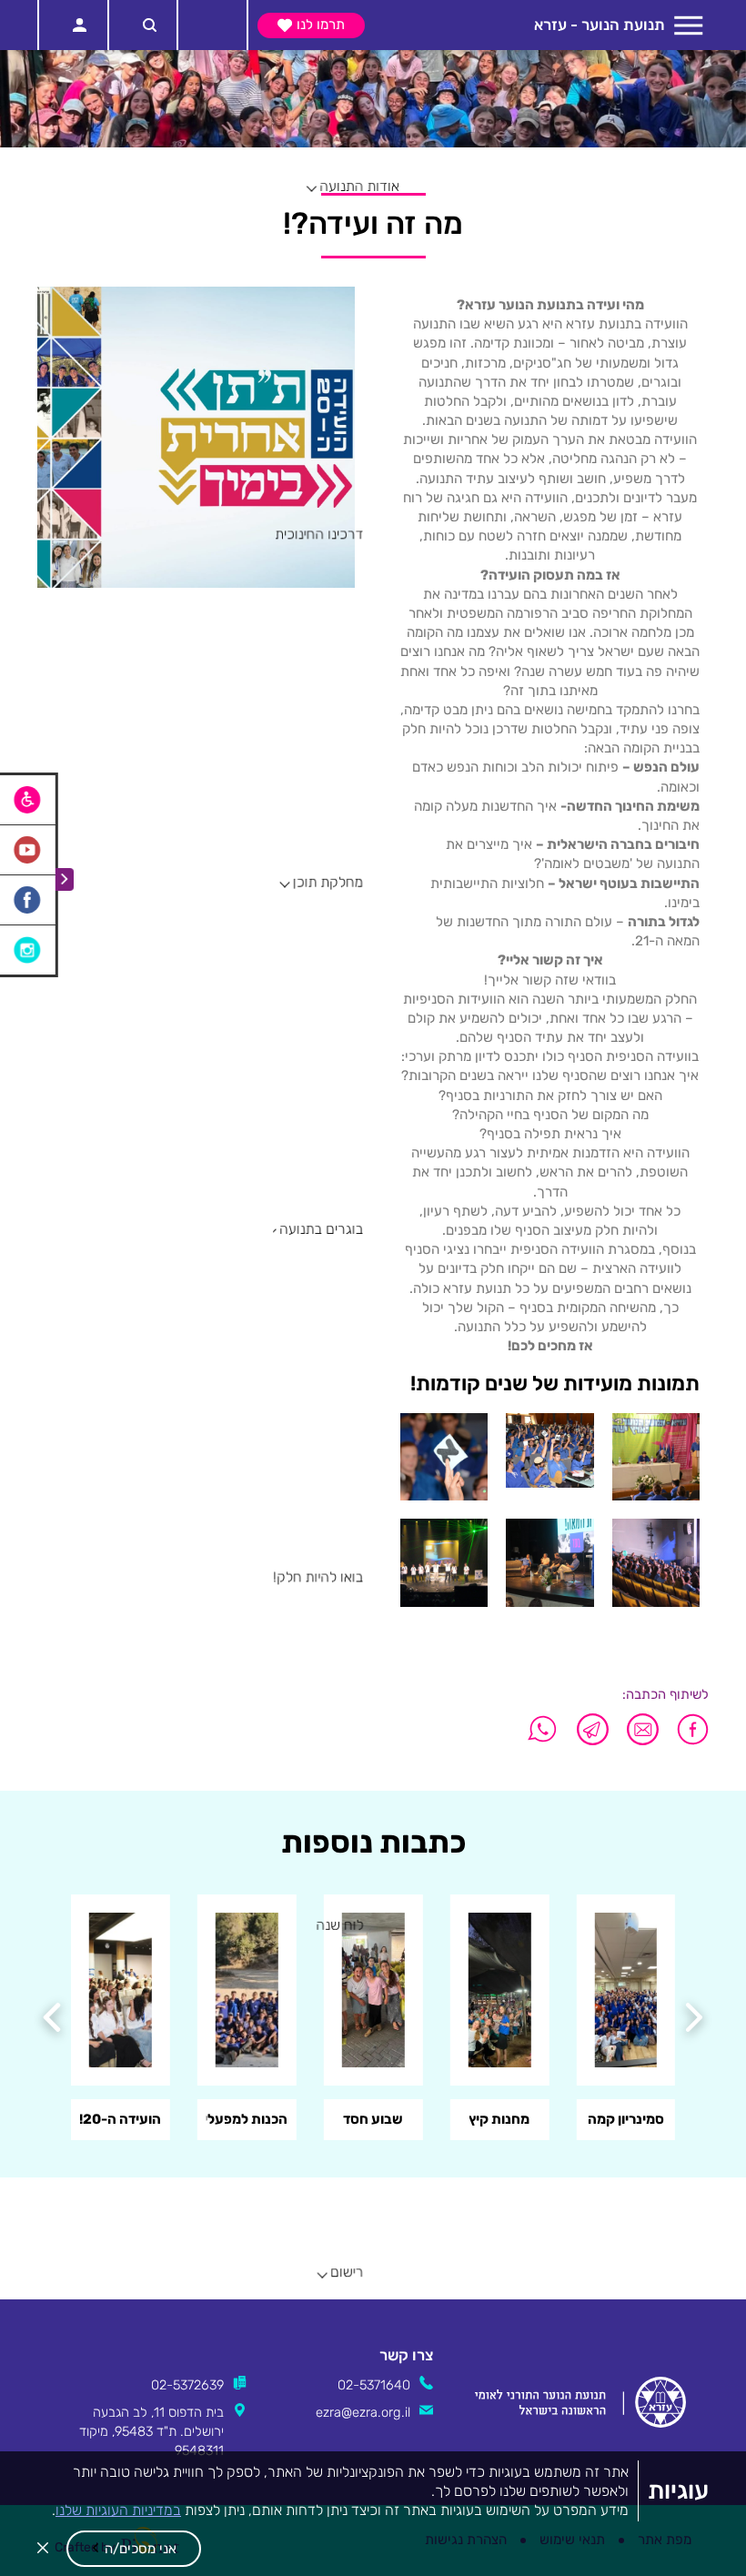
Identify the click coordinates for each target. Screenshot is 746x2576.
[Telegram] (593, 1729)
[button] (134, 2549)
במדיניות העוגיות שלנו (118, 2510)
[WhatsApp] (543, 1729)
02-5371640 (374, 2385)
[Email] (643, 1729)
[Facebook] (688, 1729)
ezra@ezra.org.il (363, 2412)
